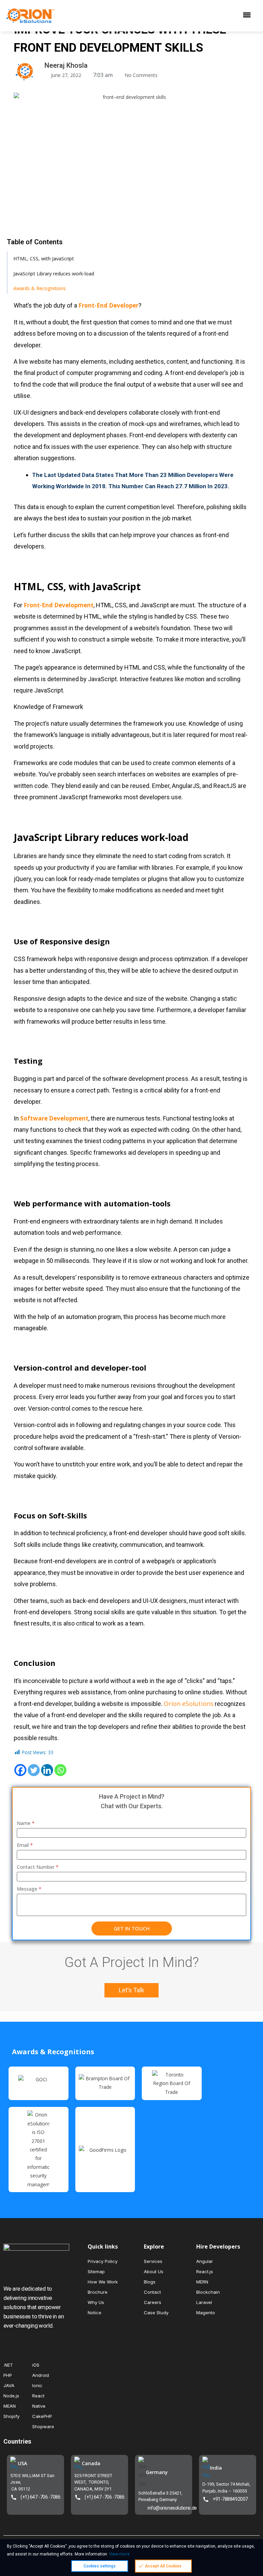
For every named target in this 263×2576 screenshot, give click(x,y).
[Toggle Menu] (249, 16)
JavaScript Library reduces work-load (54, 274)
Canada (91, 2463)
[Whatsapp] (60, 1770)
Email (25, 1845)
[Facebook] (20, 1770)
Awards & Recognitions (40, 288)
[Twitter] (34, 1770)
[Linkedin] (47, 1770)
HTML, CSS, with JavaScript (44, 258)
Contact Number (38, 1867)
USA (22, 2463)
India (216, 2468)
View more (120, 2554)
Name (26, 1823)
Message (29, 1889)
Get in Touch (132, 1928)
